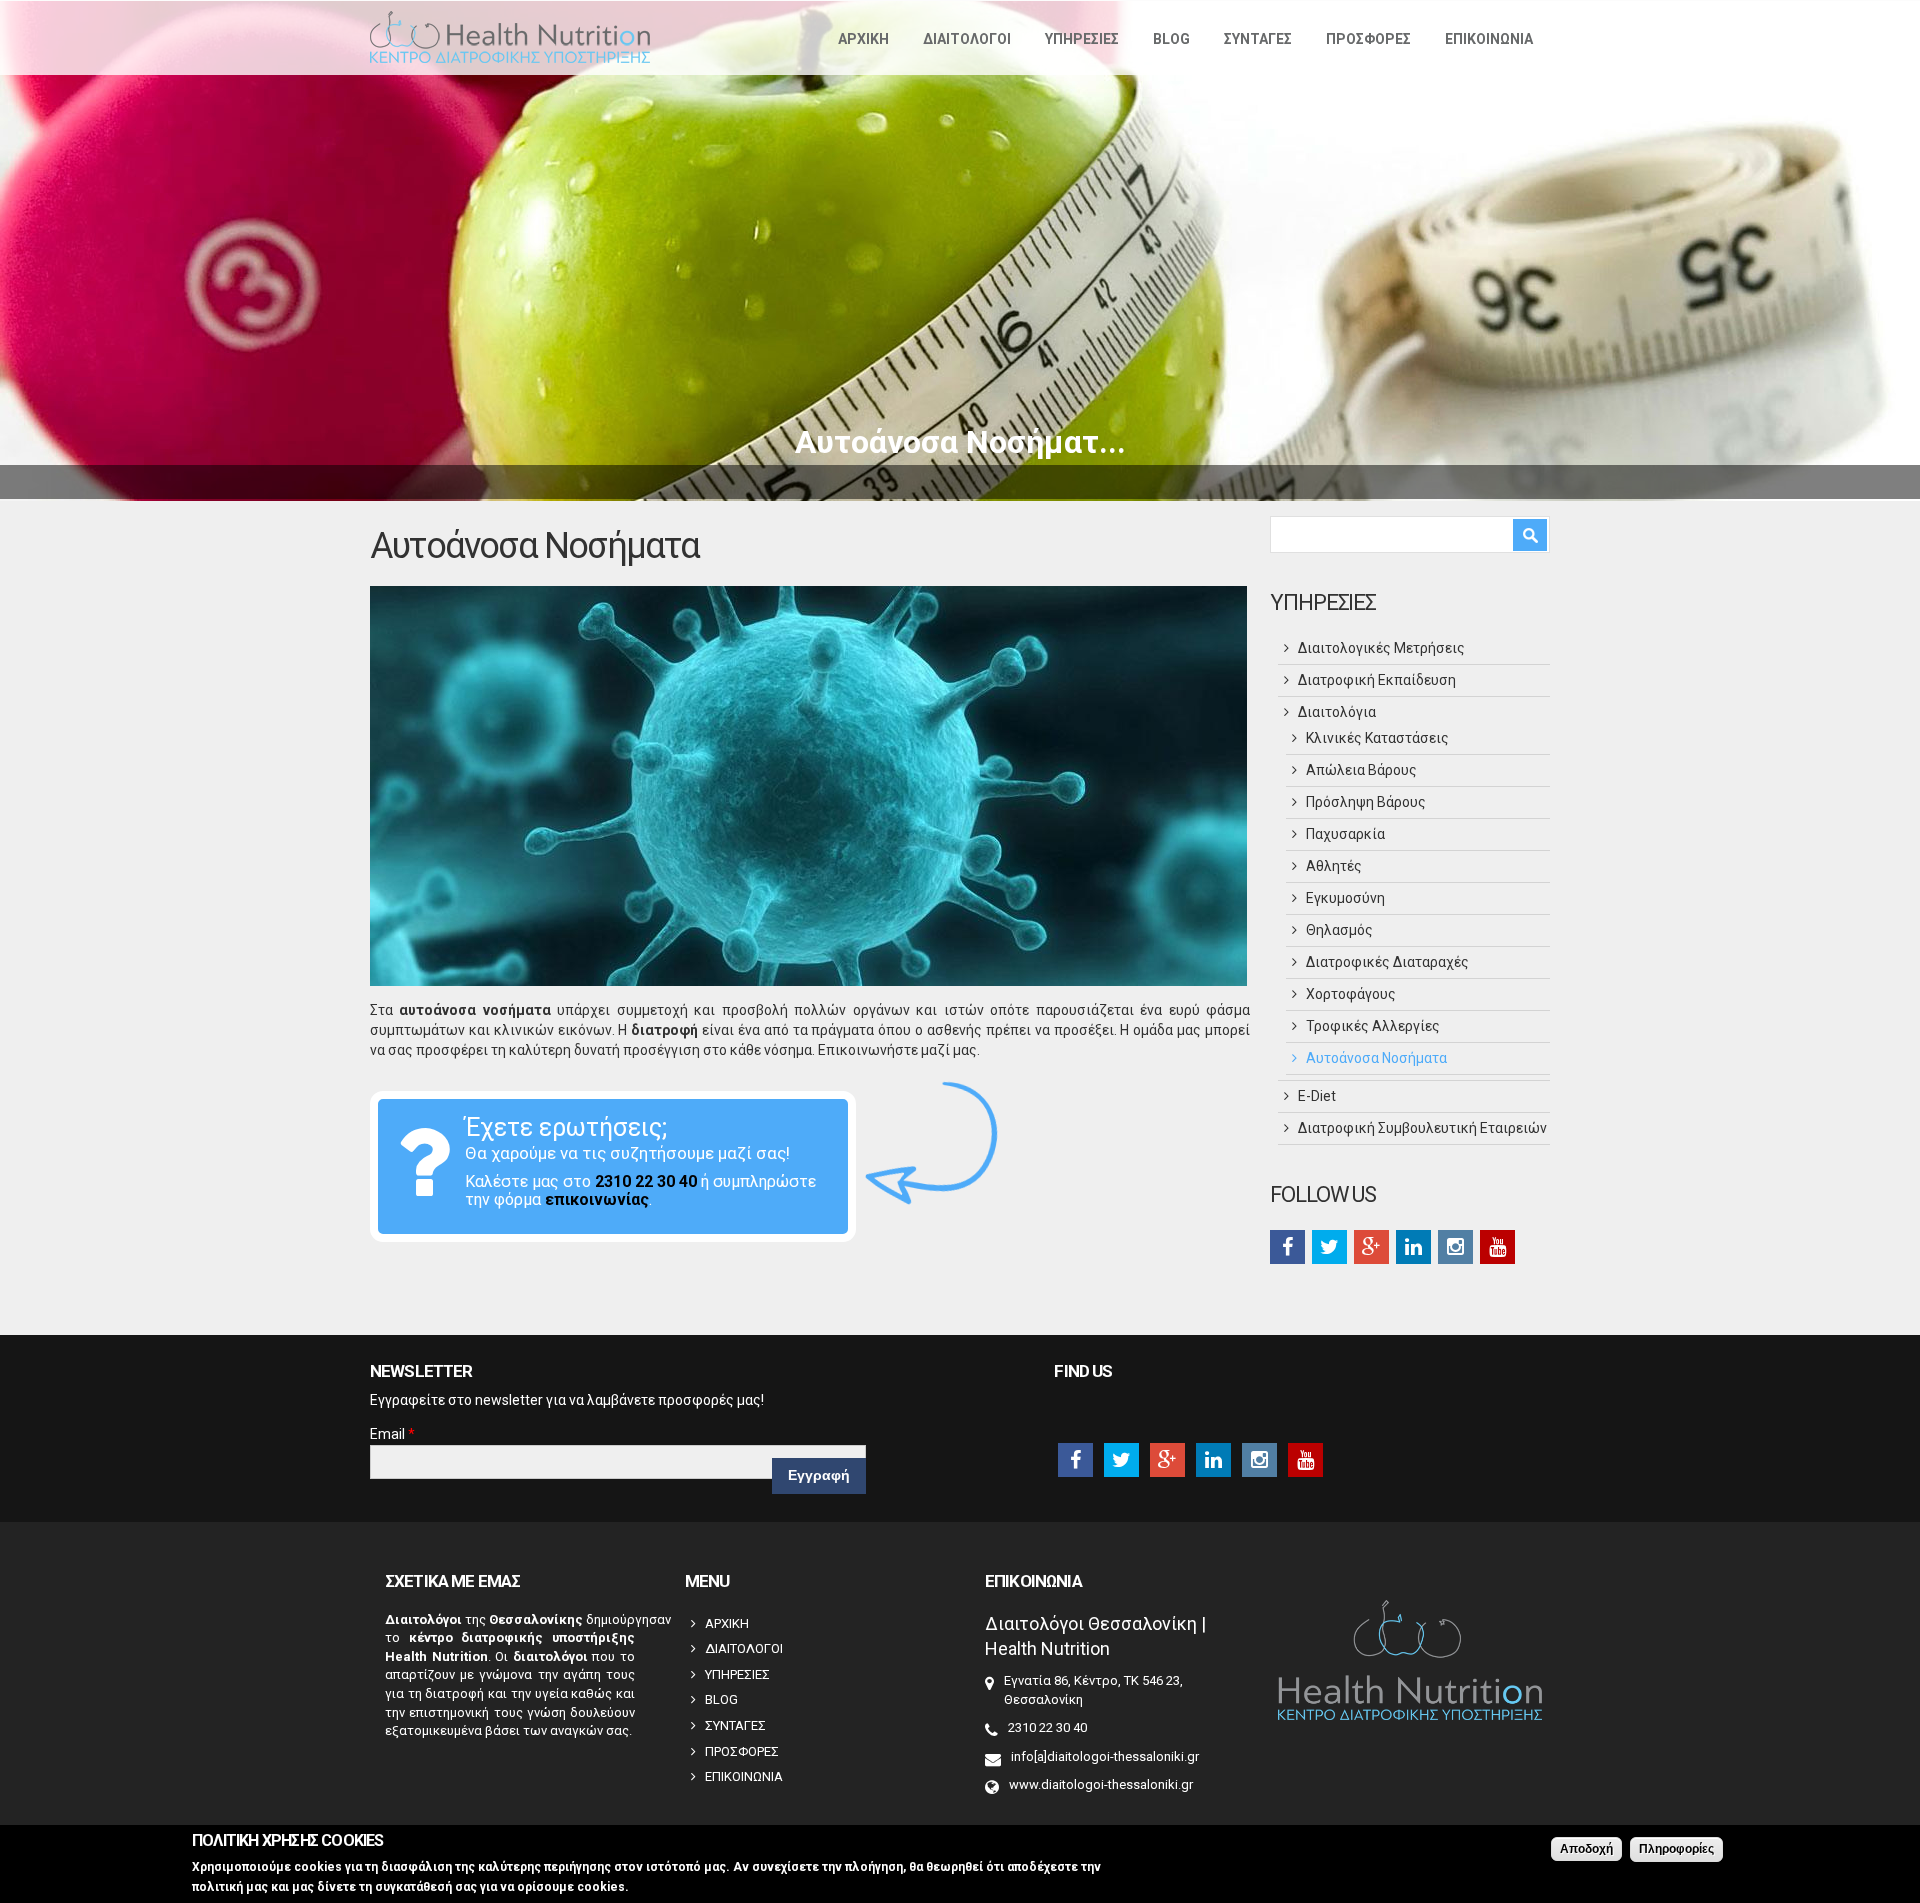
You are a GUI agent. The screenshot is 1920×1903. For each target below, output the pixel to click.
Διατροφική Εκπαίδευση (1377, 680)
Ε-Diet (1317, 1096)
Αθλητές (1334, 866)
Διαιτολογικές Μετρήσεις (1381, 648)
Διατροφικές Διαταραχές (1387, 962)
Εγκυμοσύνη (1345, 898)
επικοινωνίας (597, 1199)
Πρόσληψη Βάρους (1366, 802)
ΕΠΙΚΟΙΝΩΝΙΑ (1489, 39)
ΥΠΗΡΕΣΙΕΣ (1082, 39)
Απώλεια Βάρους (1361, 770)
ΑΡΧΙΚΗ (863, 39)
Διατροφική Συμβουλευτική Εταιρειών (1422, 1128)
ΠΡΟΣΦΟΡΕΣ (1368, 39)
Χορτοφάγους (1351, 994)
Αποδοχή (1586, 1849)
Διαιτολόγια (1337, 712)
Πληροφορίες (1676, 1849)
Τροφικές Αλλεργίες (1373, 1026)
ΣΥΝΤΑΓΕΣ (1258, 39)
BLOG (1171, 39)
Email (392, 1434)
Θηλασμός (1339, 930)
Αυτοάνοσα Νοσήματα (1376, 1058)
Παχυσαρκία (1345, 834)
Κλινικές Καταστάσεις (1377, 738)
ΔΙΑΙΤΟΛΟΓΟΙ (967, 39)
